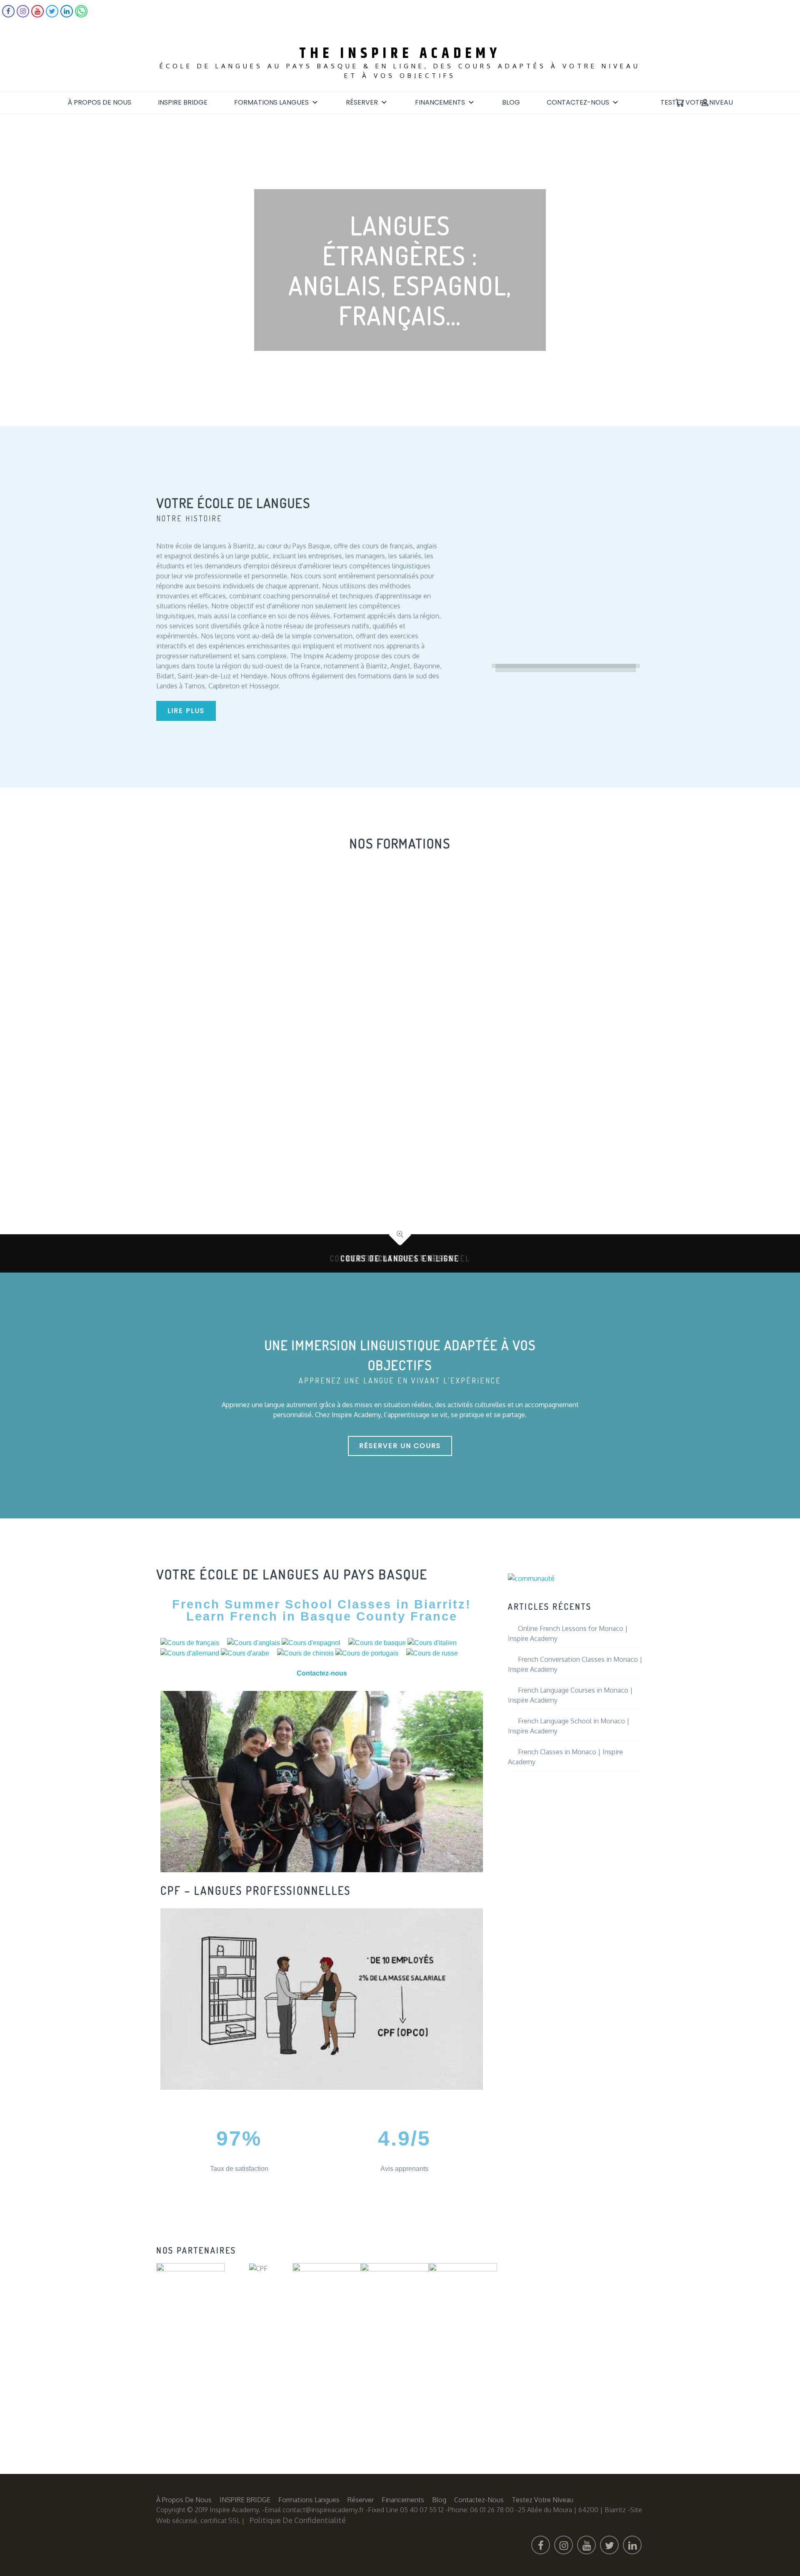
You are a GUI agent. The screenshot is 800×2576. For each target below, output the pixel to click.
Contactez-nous (578, 102)
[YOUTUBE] (37, 15)
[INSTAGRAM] (23, 15)
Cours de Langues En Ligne (400, 1258)
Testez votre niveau (697, 102)
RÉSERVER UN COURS (400, 1446)
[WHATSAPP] (81, 15)
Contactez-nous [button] (322, 1673)
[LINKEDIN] (67, 15)
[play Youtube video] (322, 1782)
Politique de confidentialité (298, 2520)
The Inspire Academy (400, 54)
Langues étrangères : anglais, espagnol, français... (400, 270)
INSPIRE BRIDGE (183, 102)
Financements (440, 102)
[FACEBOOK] (8, 15)
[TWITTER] (52, 15)
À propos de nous (99, 102)
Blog (511, 102)
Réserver (362, 102)
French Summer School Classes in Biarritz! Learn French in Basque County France (322, 1610)
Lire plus (186, 711)
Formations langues (271, 102)
